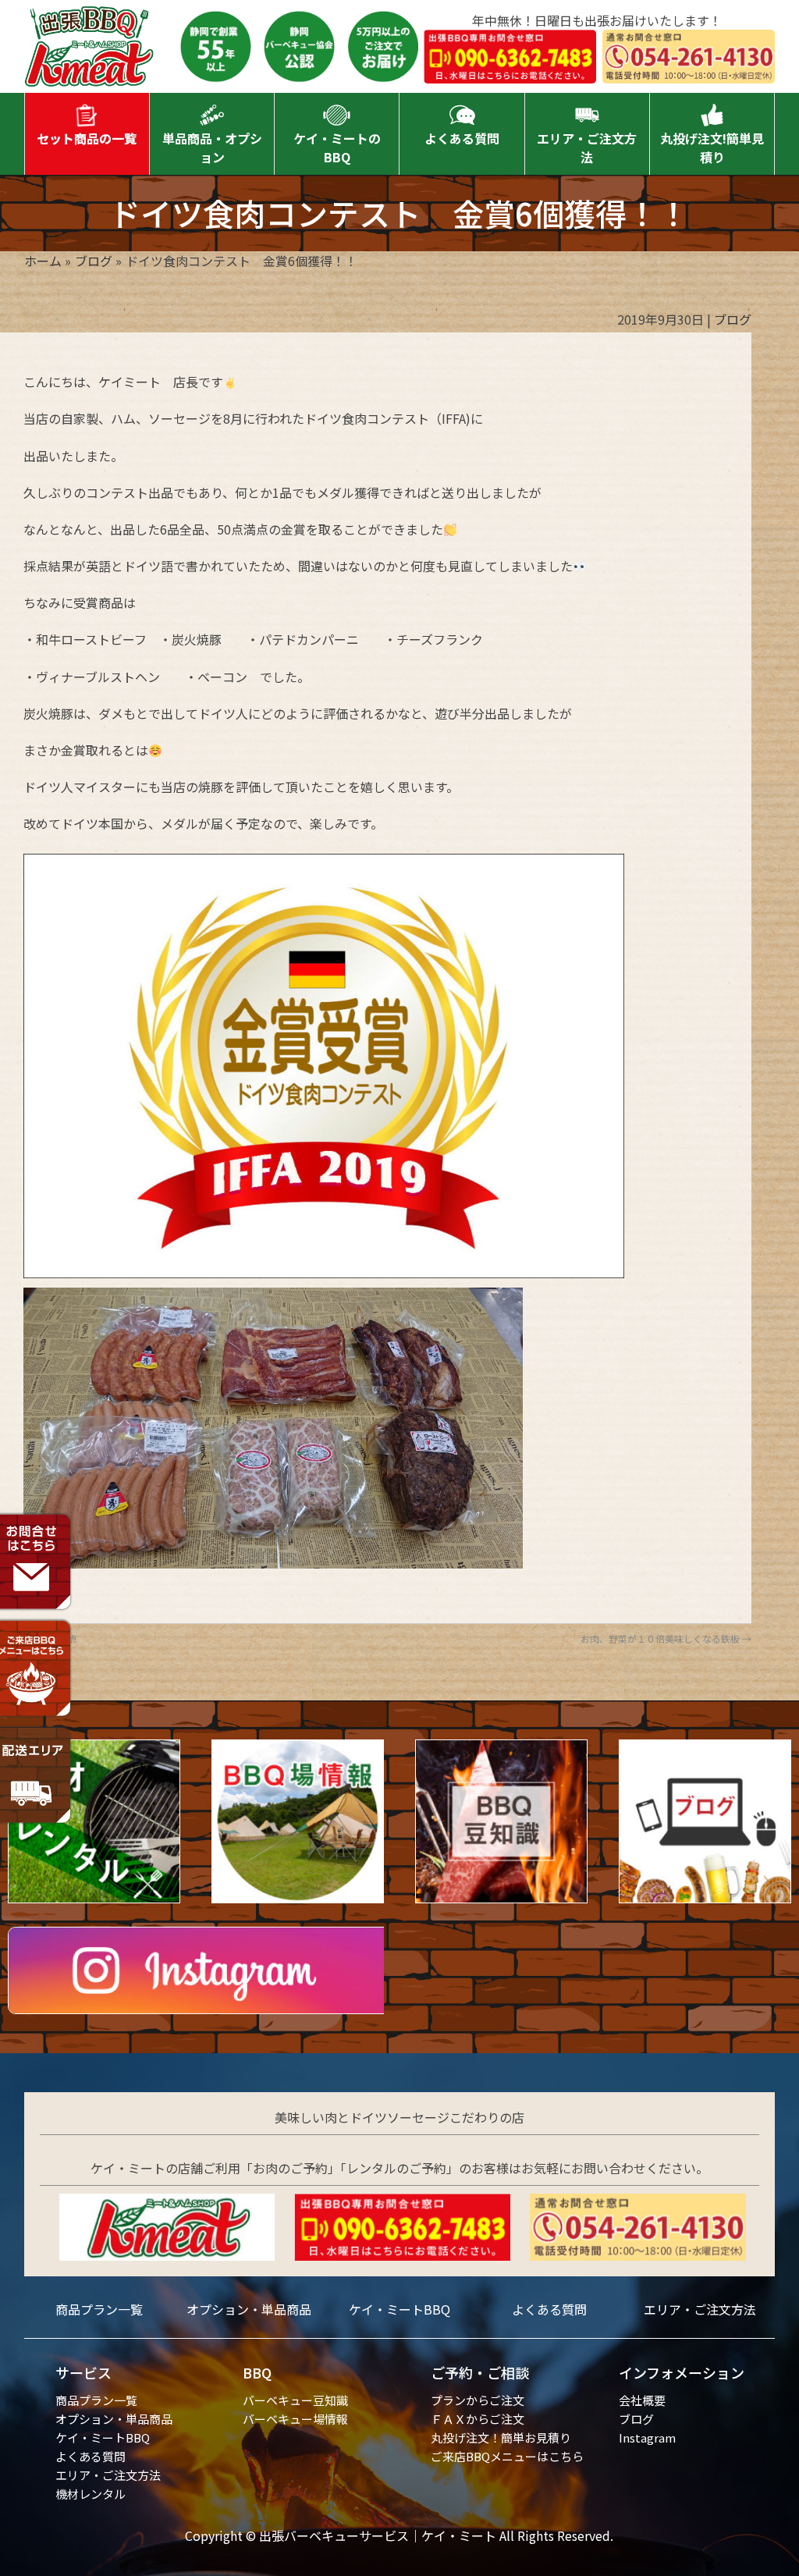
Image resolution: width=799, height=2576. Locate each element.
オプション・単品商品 (249, 2309)
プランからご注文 (478, 2400)
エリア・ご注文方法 (700, 2309)
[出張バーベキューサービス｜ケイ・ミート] (90, 71)
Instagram (647, 2437)
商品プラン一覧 (99, 2309)
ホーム (43, 261)
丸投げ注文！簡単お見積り (501, 2437)
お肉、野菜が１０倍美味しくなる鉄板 (666, 1638)
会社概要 (642, 2400)
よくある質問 (549, 2309)
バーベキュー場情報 (295, 2419)
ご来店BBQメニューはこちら (507, 2456)
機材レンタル (91, 2494)
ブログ (94, 261)
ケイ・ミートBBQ (399, 2309)
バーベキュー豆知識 (295, 2400)
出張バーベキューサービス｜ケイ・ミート (378, 2535)
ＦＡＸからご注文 (478, 2419)
